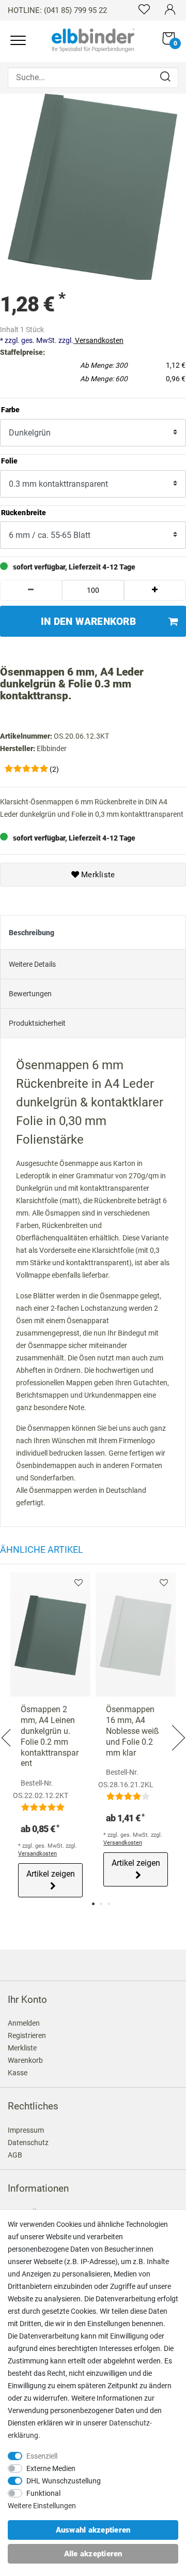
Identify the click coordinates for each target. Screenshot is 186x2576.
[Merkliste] (144, 9)
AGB (15, 2155)
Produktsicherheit (37, 1023)
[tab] (93, 933)
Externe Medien (51, 2468)
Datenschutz (28, 2143)
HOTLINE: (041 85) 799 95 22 (57, 10)
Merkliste (97, 875)
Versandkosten (98, 340)
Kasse (18, 2073)
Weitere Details (32, 964)
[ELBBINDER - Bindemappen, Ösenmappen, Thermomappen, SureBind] (93, 39)
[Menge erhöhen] (155, 590)
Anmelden (24, 2023)
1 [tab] (93, 1904)
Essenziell (42, 2456)
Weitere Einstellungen (42, 2506)
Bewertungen (30, 994)
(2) (54, 769)
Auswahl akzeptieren (93, 2530)
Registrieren (27, 2035)
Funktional (43, 2493)
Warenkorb (25, 2060)
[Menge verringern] (31, 590)
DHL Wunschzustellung (64, 2481)
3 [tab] (109, 1904)
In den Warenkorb (88, 621)
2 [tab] (101, 1904)
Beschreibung (32, 933)
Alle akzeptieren (93, 2554)
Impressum (26, 2130)
